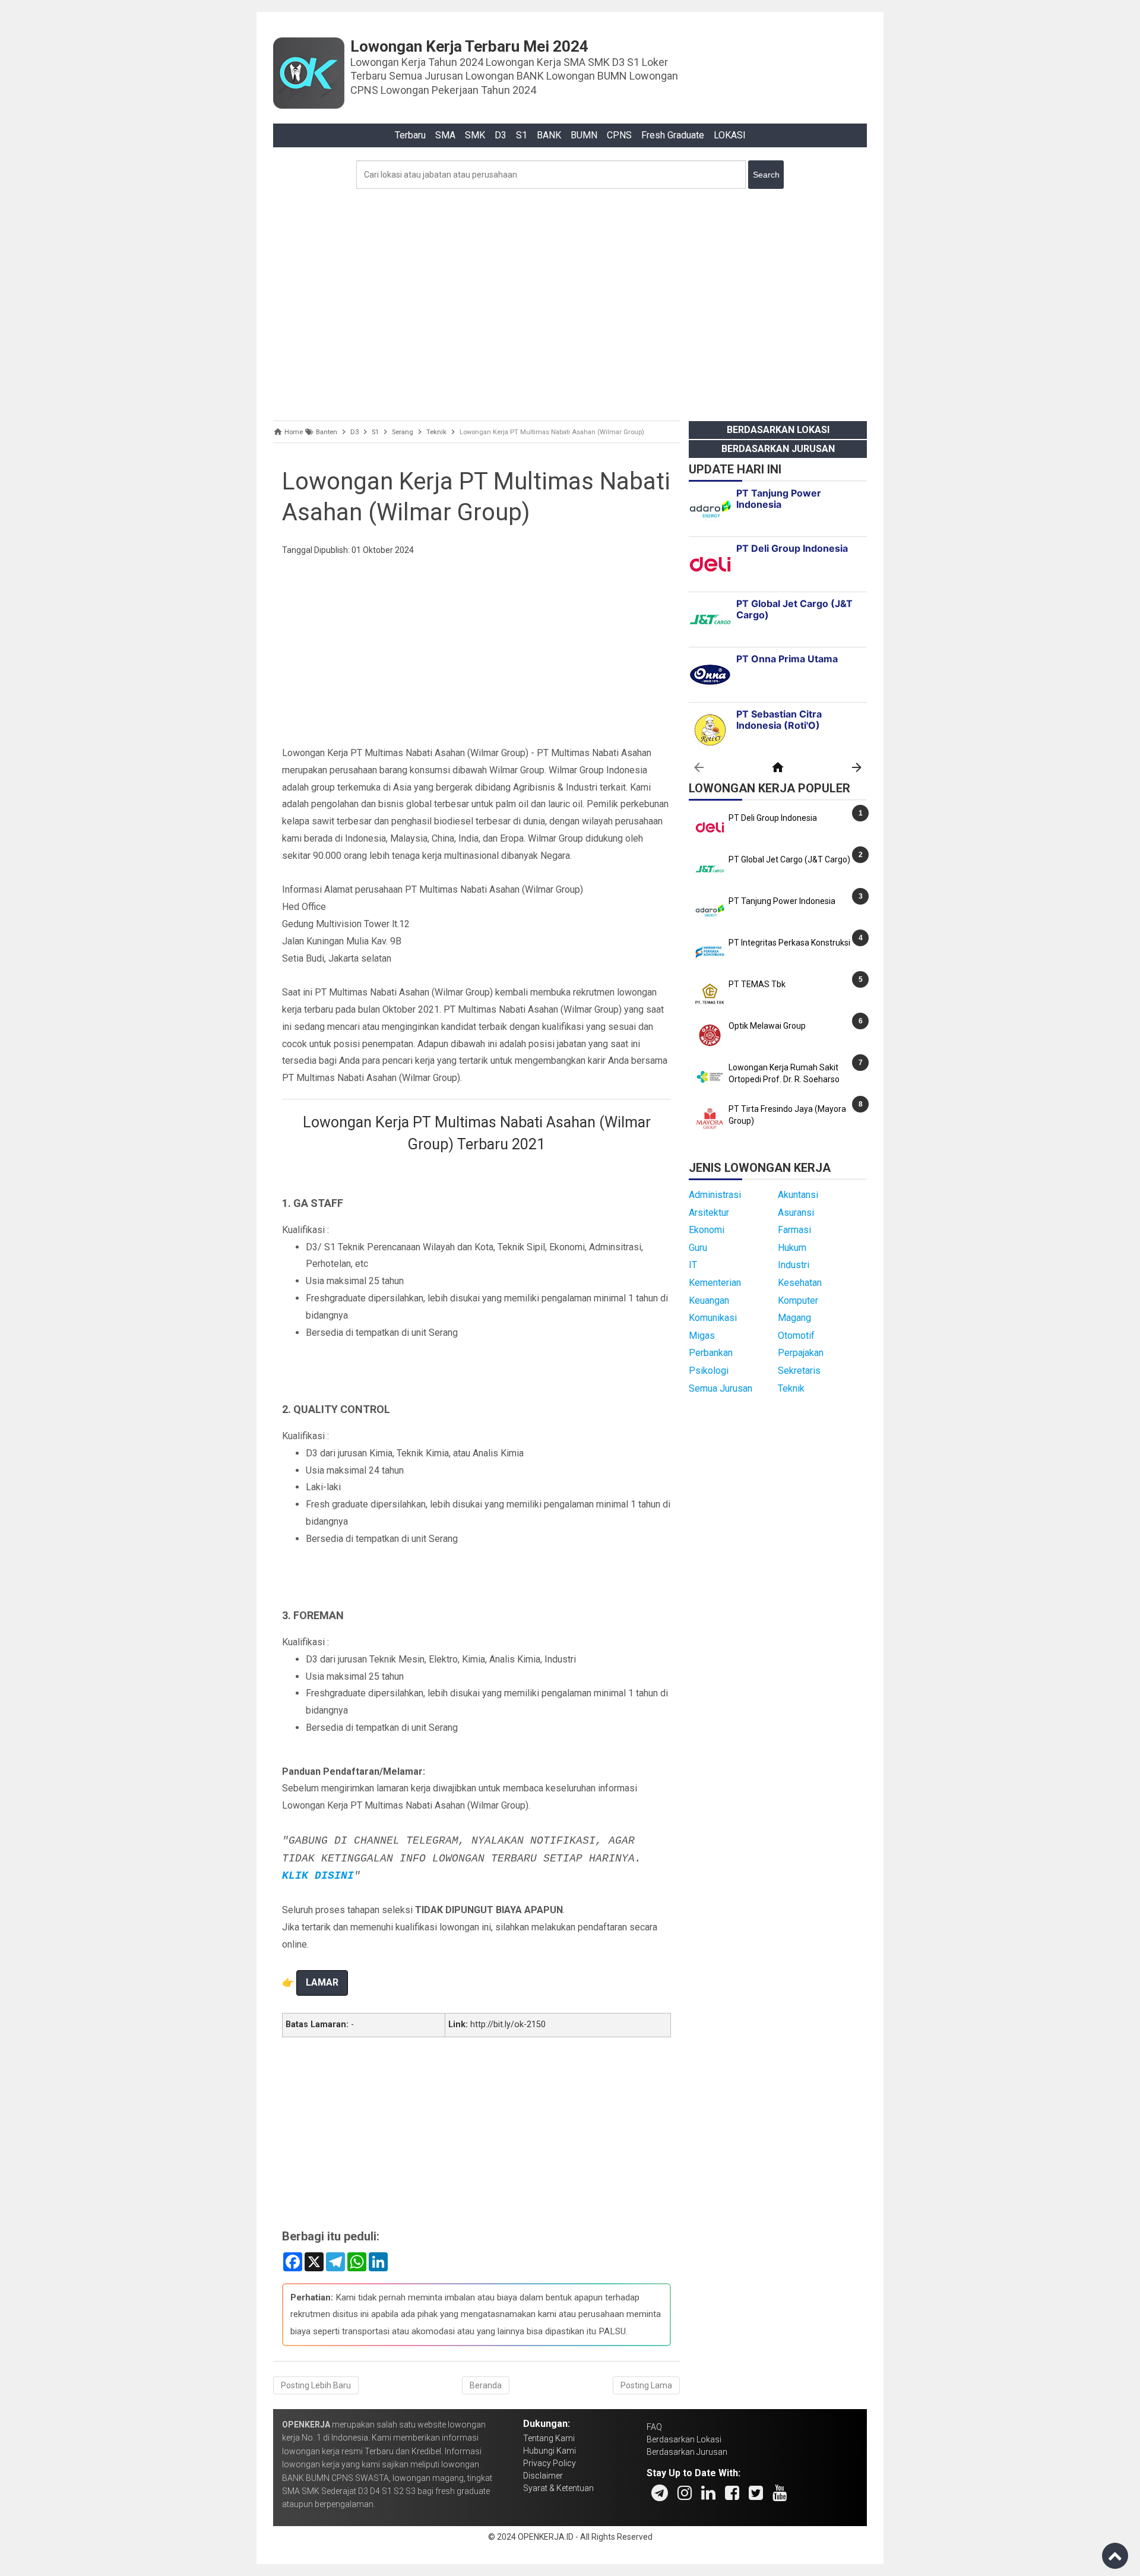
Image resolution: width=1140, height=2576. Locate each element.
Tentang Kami (549, 2438)
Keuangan (709, 1300)
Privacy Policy (550, 2463)
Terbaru (410, 135)
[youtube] (780, 2493)
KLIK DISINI (318, 1876)
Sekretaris (799, 1371)
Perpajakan (801, 1353)
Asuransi (796, 1213)
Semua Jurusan (721, 1388)
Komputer (798, 1300)
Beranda (486, 2385)
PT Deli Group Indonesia (773, 818)
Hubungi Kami (550, 2451)
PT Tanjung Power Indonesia (782, 901)
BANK (549, 135)
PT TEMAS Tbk (757, 984)
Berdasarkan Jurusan (778, 449)
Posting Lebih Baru (316, 2385)
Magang (794, 1318)
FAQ (654, 2427)
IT (693, 1265)
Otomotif (796, 1336)
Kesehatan (800, 1283)
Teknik (791, 1388)
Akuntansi (798, 1195)
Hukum (792, 1248)
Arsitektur (709, 1213)
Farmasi (794, 1230)
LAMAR (322, 1982)
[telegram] (660, 2493)
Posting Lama (646, 2385)
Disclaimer (543, 2476)
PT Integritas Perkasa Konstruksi (789, 943)
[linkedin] (708, 2493)
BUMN (584, 135)
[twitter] (756, 2493)
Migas (702, 1336)
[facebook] (732, 2493)
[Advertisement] (570, 302)
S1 (522, 135)
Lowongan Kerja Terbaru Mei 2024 (469, 46)
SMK (475, 135)
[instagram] (685, 2493)
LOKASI (730, 135)
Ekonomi (707, 1230)
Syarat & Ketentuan (558, 2488)
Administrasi (715, 1195)
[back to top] (1115, 2556)
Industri (794, 1265)
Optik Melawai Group (767, 1026)
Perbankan (711, 1353)
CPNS (619, 135)
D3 (501, 135)
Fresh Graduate (673, 135)
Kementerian (715, 1283)
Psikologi (709, 1371)
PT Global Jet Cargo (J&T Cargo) (789, 859)
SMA (445, 135)
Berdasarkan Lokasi (778, 430)
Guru (698, 1248)
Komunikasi (713, 1318)
